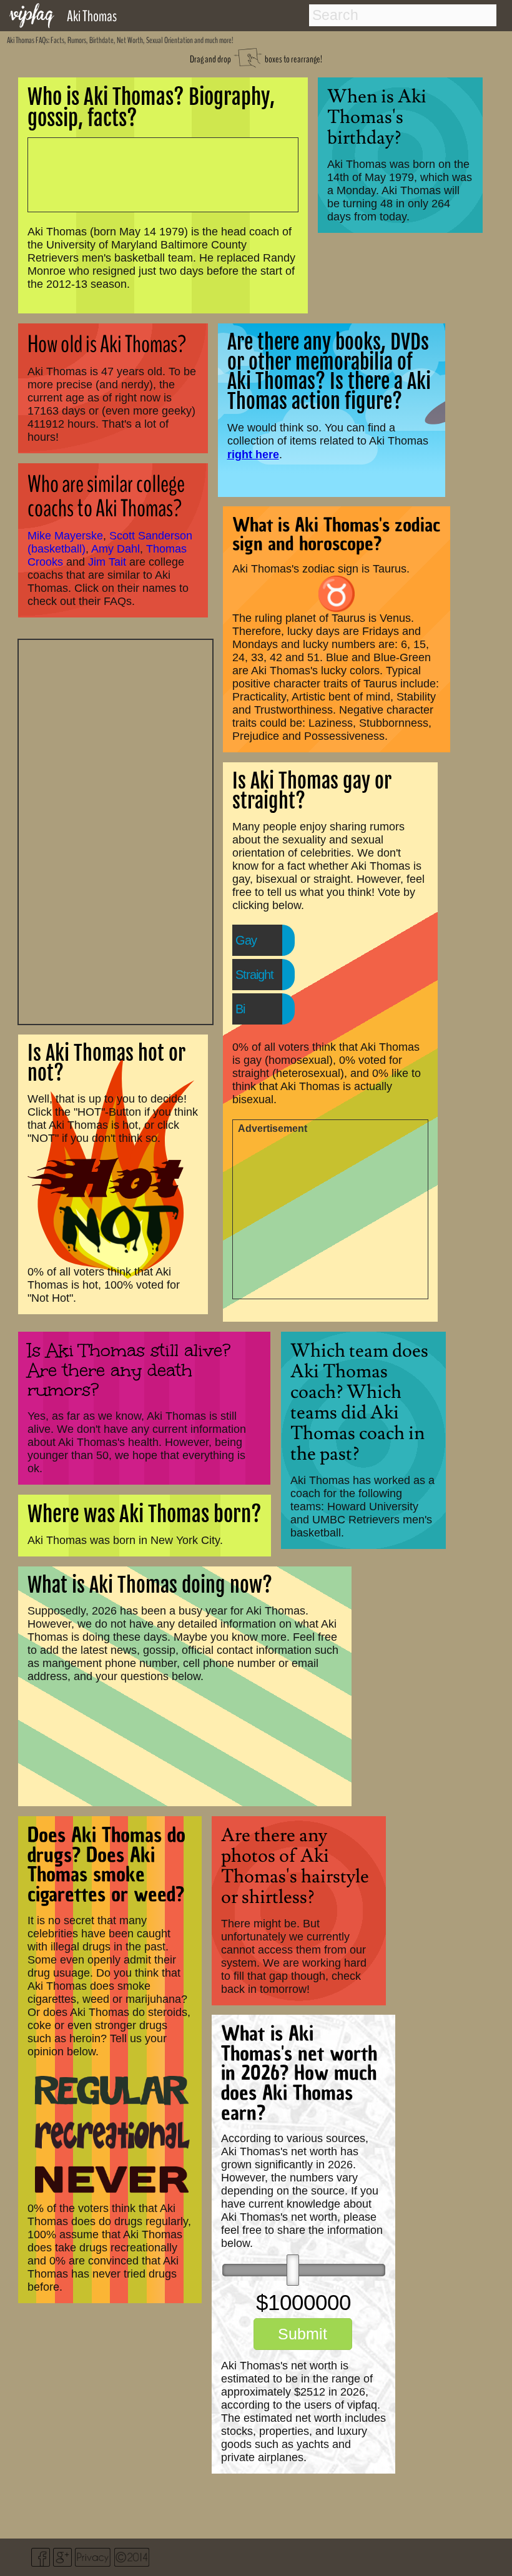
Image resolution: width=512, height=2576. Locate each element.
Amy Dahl (116, 549)
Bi (240, 1009)
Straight (254, 975)
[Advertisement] (116, 830)
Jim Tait (107, 562)
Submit (303, 2334)
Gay (246, 940)
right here (253, 454)
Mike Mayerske (65, 536)
